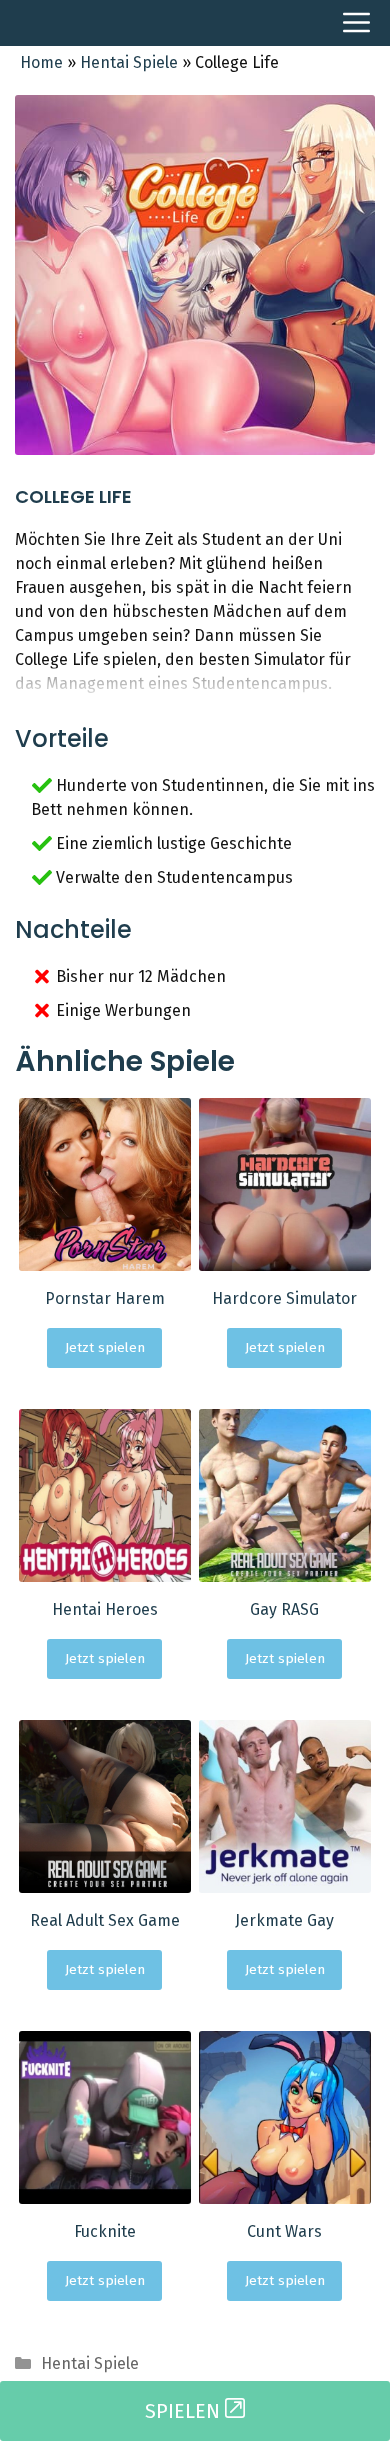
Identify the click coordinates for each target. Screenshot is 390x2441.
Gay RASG (284, 1609)
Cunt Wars (284, 2231)
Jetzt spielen (105, 1347)
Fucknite (105, 2231)
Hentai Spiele (129, 62)
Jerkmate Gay (284, 1920)
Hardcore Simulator (284, 1298)
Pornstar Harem (105, 1298)
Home (41, 62)
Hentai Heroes (105, 1609)
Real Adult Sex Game (105, 1920)
